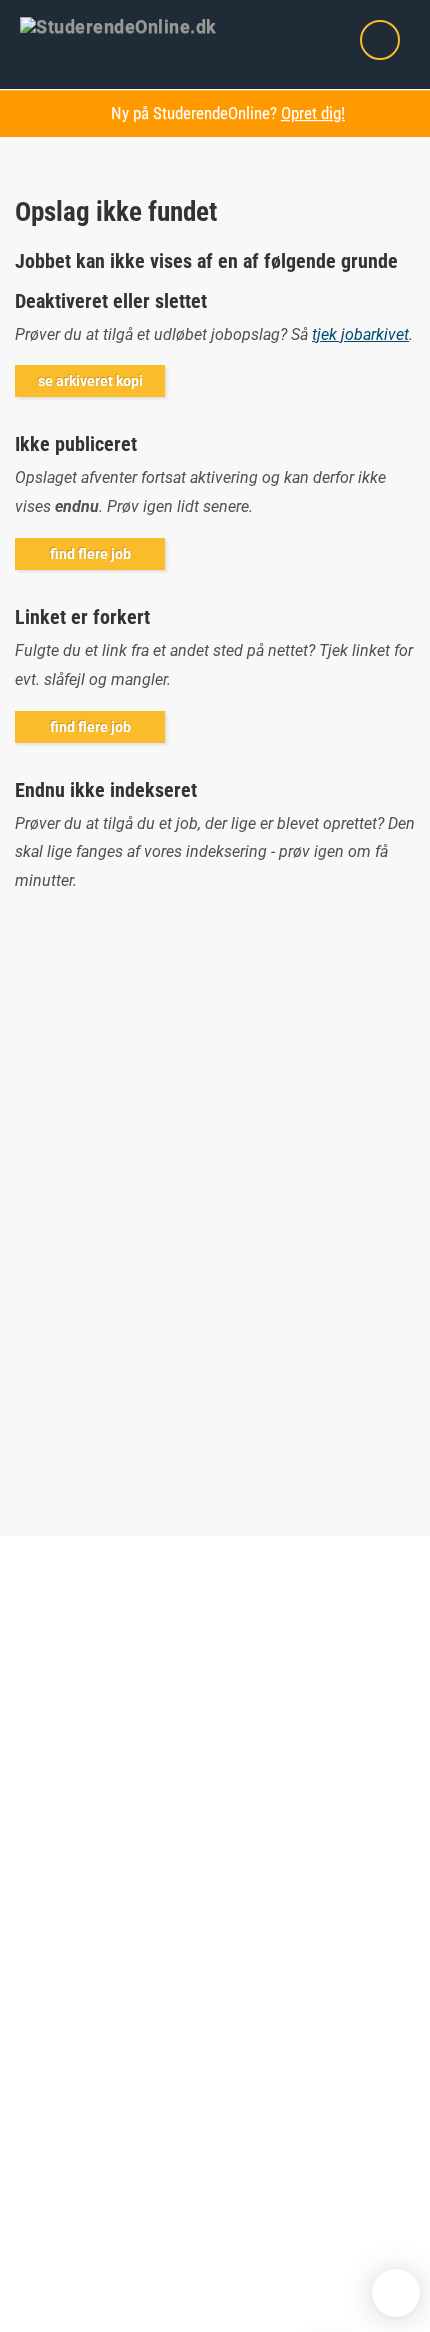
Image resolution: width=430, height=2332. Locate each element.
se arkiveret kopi (90, 381)
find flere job (90, 554)
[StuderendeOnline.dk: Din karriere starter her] (131, 25)
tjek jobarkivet (360, 334)
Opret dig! (313, 113)
